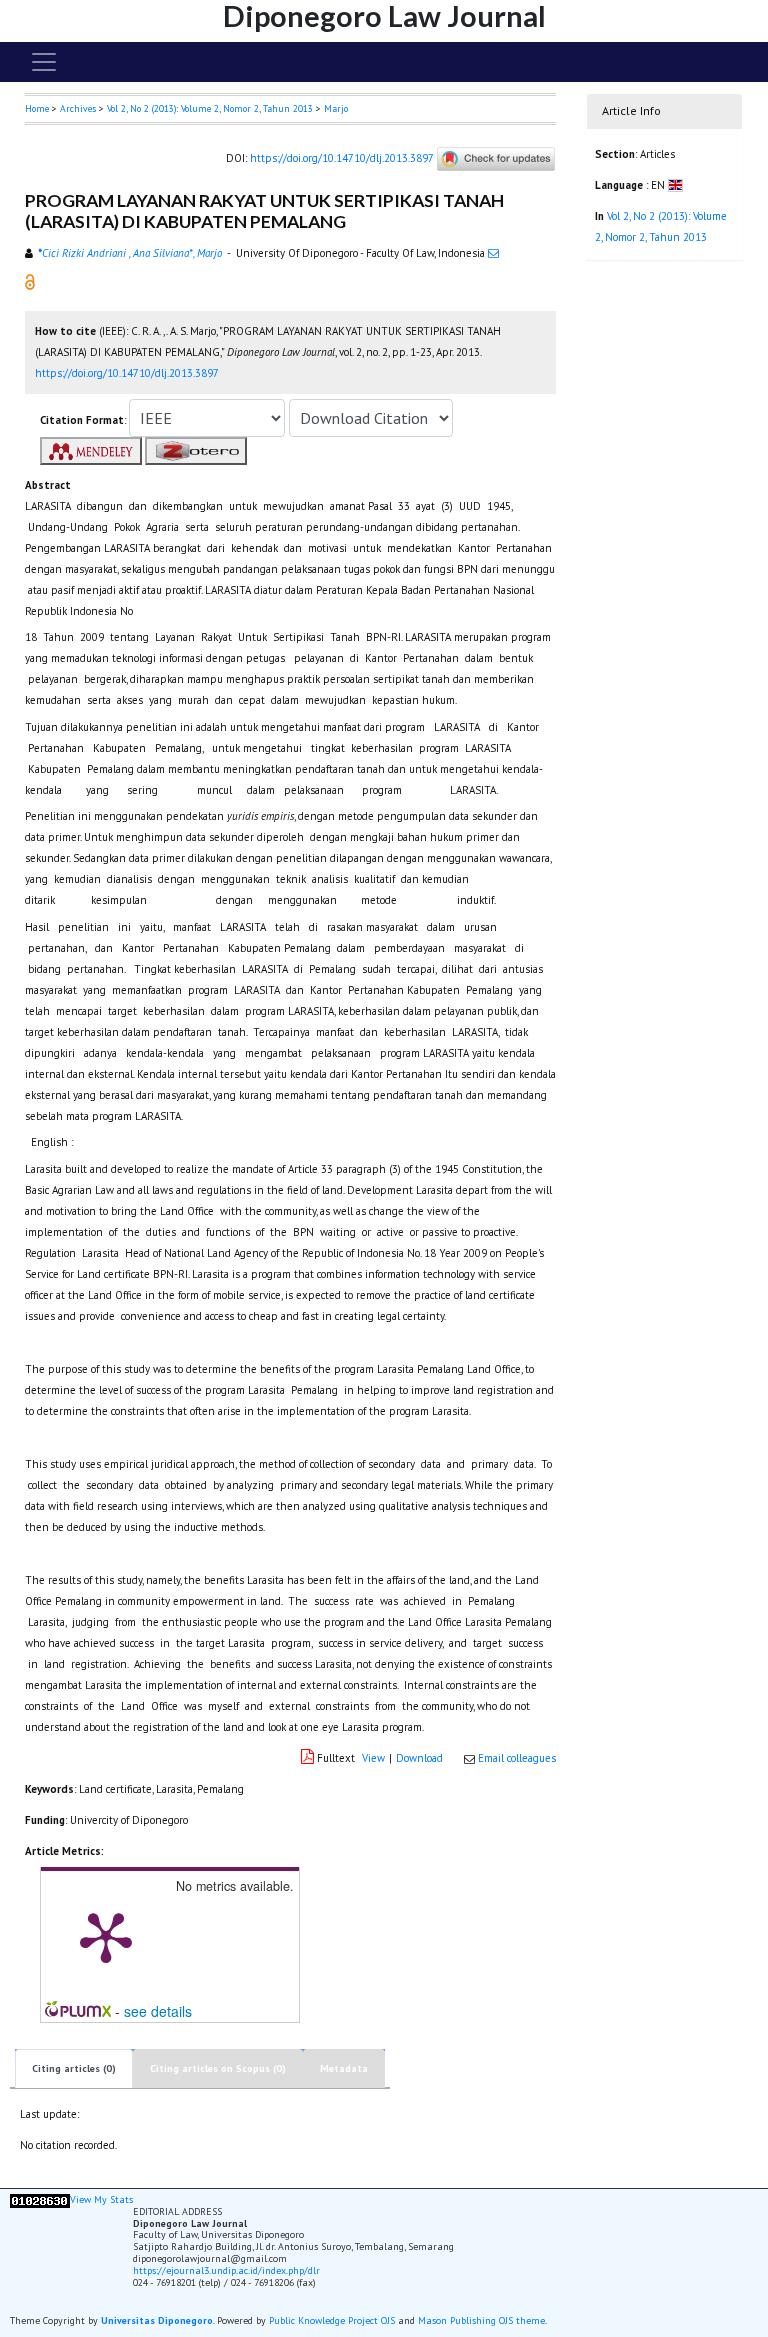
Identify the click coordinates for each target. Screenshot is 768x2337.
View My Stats (101, 2199)
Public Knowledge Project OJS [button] (332, 2320)
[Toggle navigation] (44, 62)
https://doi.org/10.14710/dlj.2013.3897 (341, 158)
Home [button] (37, 108)
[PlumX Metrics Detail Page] (106, 1936)
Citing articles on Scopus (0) (218, 2068)
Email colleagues (517, 1758)
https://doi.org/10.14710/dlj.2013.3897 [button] (127, 373)
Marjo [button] (336, 108)
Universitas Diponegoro (157, 2320)
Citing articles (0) (74, 2068)
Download (419, 1758)
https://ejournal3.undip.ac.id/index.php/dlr (226, 2270)
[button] (30, 281)
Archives (78, 108)
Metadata (344, 2068)
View (373, 1758)
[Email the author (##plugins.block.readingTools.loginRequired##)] (493, 253)
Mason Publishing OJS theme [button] (481, 2320)
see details (158, 2011)
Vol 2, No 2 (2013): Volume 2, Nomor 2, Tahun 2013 (210, 108)
